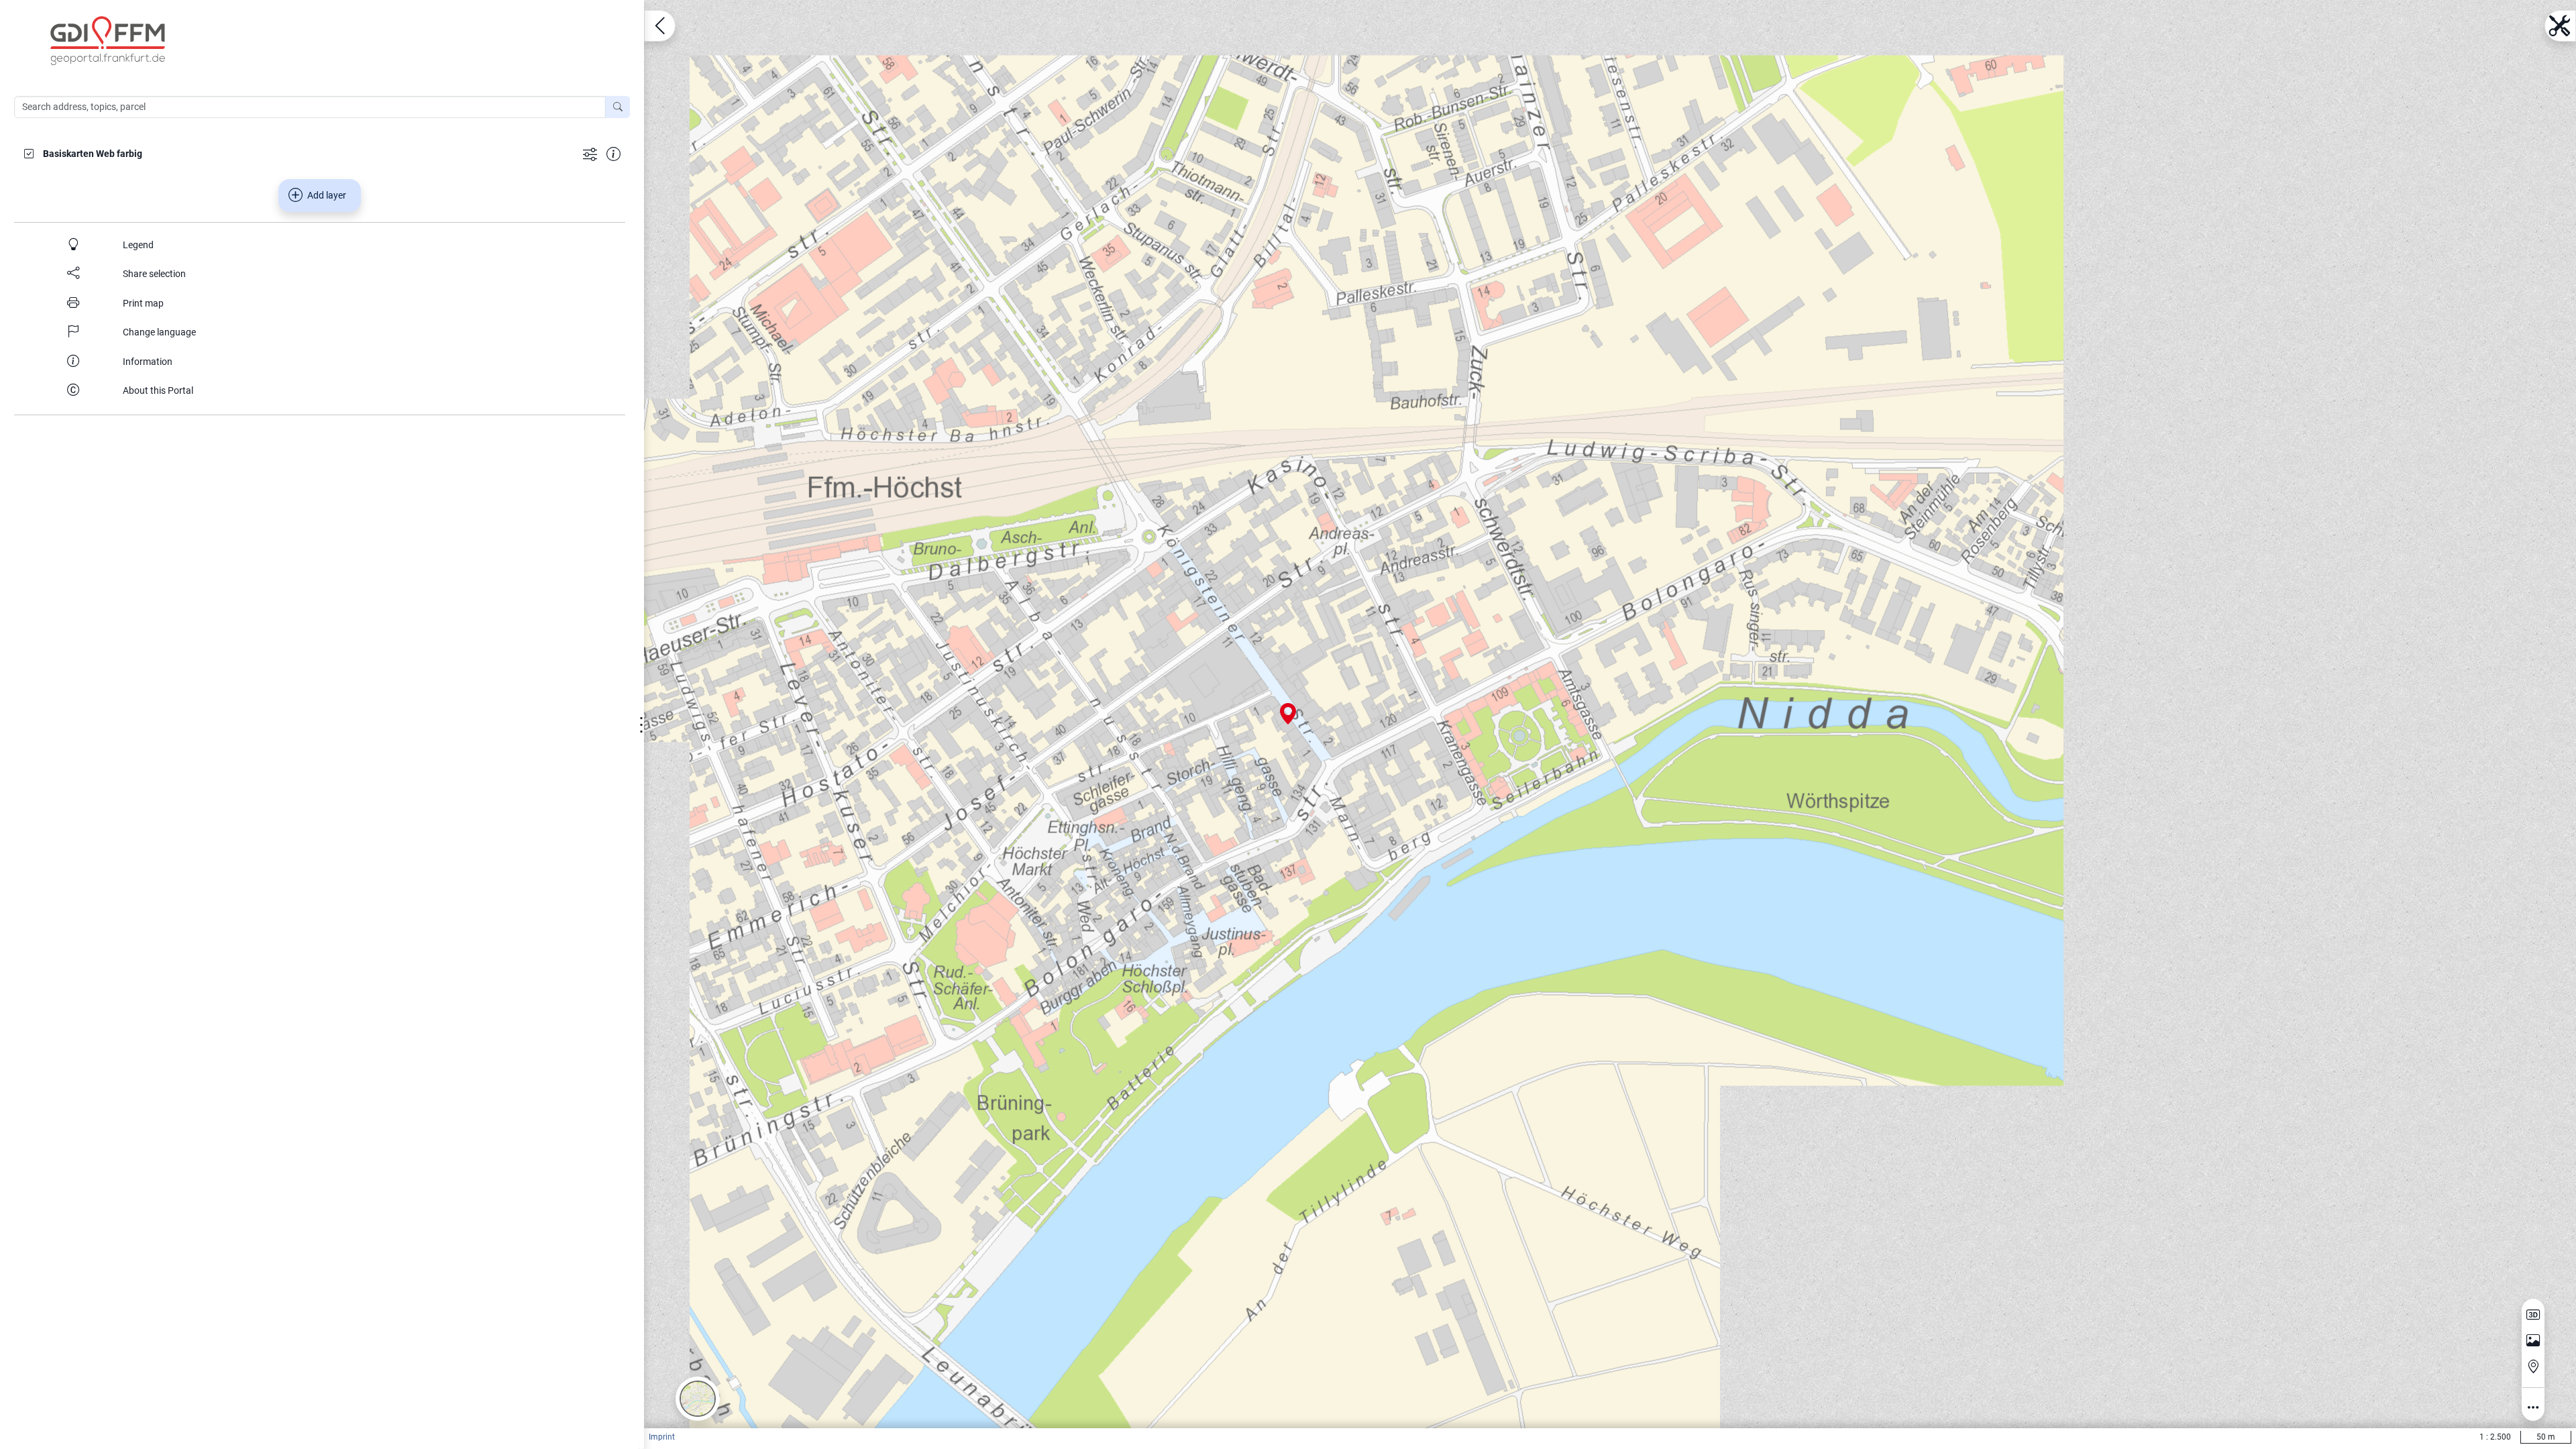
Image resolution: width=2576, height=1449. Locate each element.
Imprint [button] (662, 1437)
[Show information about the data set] (613, 153)
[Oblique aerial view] (2533, 1341)
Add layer (327, 195)
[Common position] (2533, 1366)
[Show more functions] (590, 153)
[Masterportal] (329, 41)
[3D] (2533, 1315)
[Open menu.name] (660, 26)
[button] (698, 1399)
